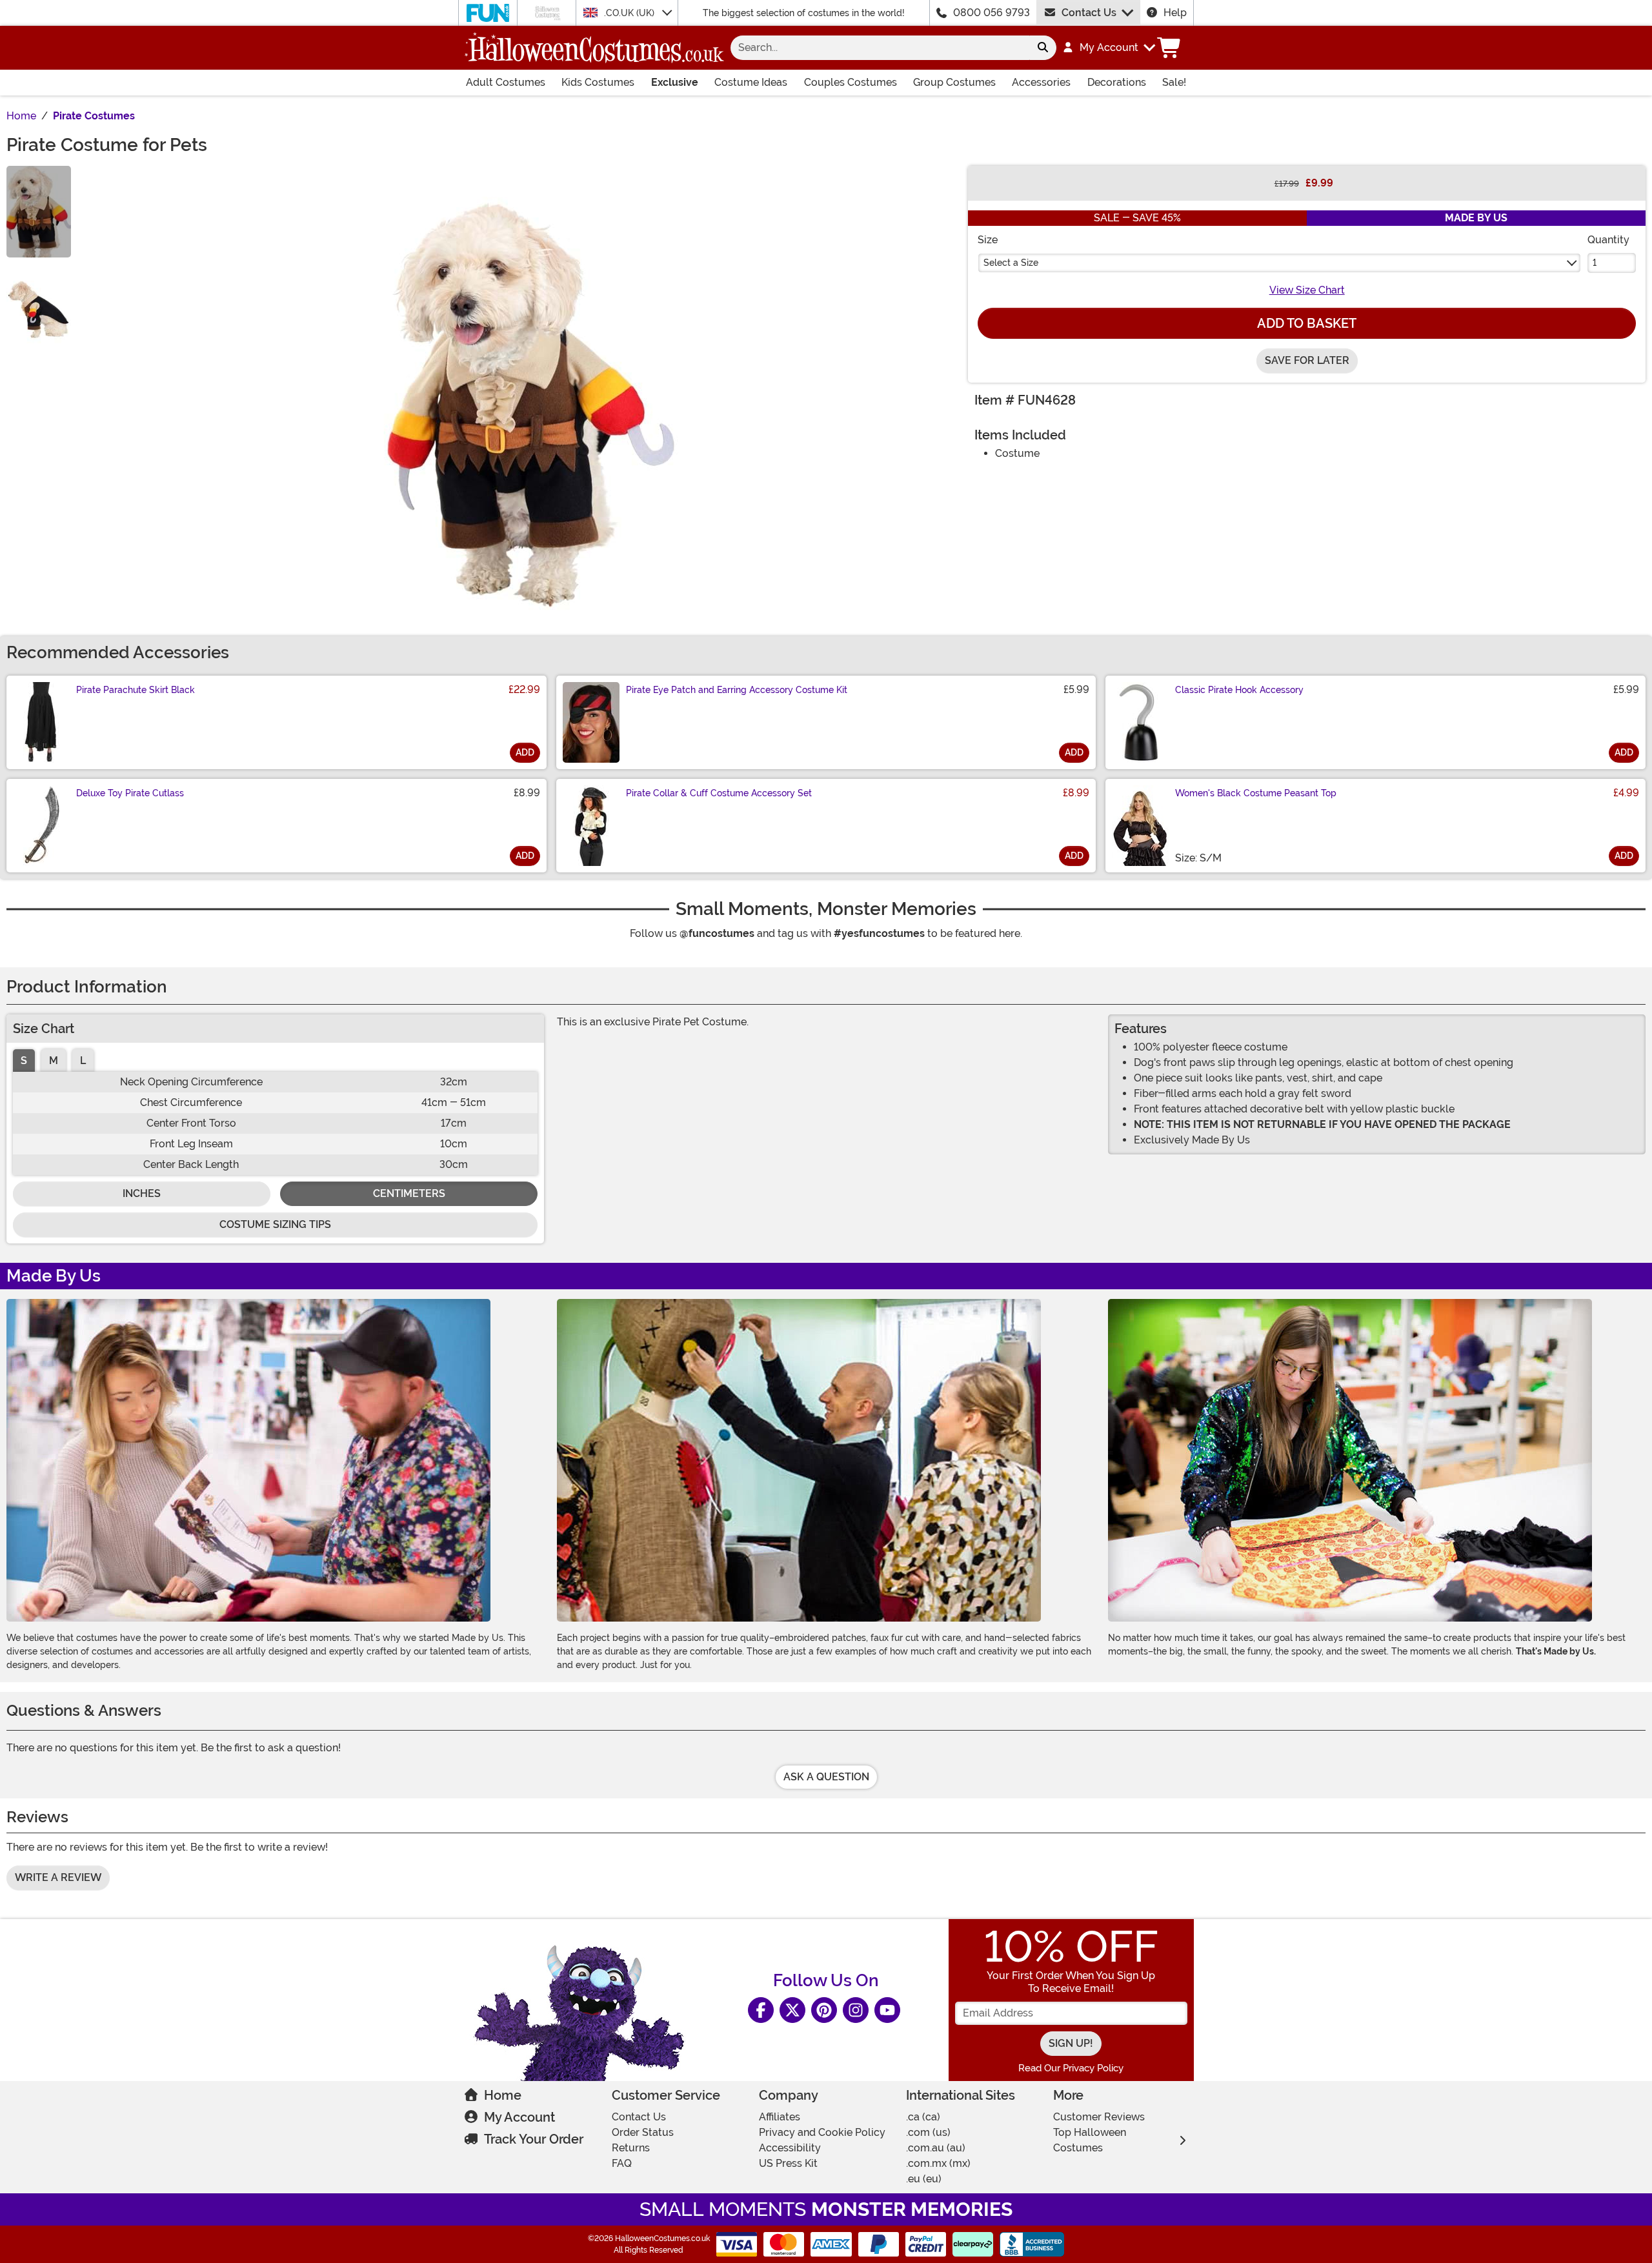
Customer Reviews (1099, 2117)
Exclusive (675, 82)
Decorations (1117, 82)
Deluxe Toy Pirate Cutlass (130, 793)
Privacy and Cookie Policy (822, 2132)
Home (503, 2095)
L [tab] (83, 1061)
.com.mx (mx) (938, 2163)
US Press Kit (788, 2163)
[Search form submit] (1043, 48)
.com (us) (928, 2132)
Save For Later (1307, 360)
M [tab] (54, 1061)
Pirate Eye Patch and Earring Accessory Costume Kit (737, 690)
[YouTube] (887, 2010)
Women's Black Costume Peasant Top (1256, 793)
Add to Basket (1307, 323)
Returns (631, 2148)
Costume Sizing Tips (275, 1224)
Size (988, 240)
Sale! (1174, 82)
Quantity (1608, 240)
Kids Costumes (598, 82)
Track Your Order (534, 2139)
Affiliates (780, 2117)
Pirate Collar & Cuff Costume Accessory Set (719, 793)
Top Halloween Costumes (1090, 2140)
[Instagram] (856, 2010)
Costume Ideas (751, 82)
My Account (519, 2117)
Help (1175, 13)
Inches (142, 1193)
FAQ (622, 2163)
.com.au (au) (936, 2148)
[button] (1108, 48)
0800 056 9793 (992, 13)
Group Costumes (954, 82)
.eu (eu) (924, 2179)
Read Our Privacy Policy (1071, 2068)
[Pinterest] (824, 2010)
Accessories (1041, 82)
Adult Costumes (506, 82)
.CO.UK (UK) (630, 13)
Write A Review (58, 1877)
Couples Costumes (851, 82)
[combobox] (880, 48)
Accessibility (790, 2148)
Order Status (643, 2132)
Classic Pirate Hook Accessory (1239, 690)
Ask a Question (826, 1777)
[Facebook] (761, 2010)
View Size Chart (1307, 290)
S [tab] (24, 1061)
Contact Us (1089, 13)
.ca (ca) (923, 2117)
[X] (792, 2010)
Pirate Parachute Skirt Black (136, 690)
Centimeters (409, 1193)
